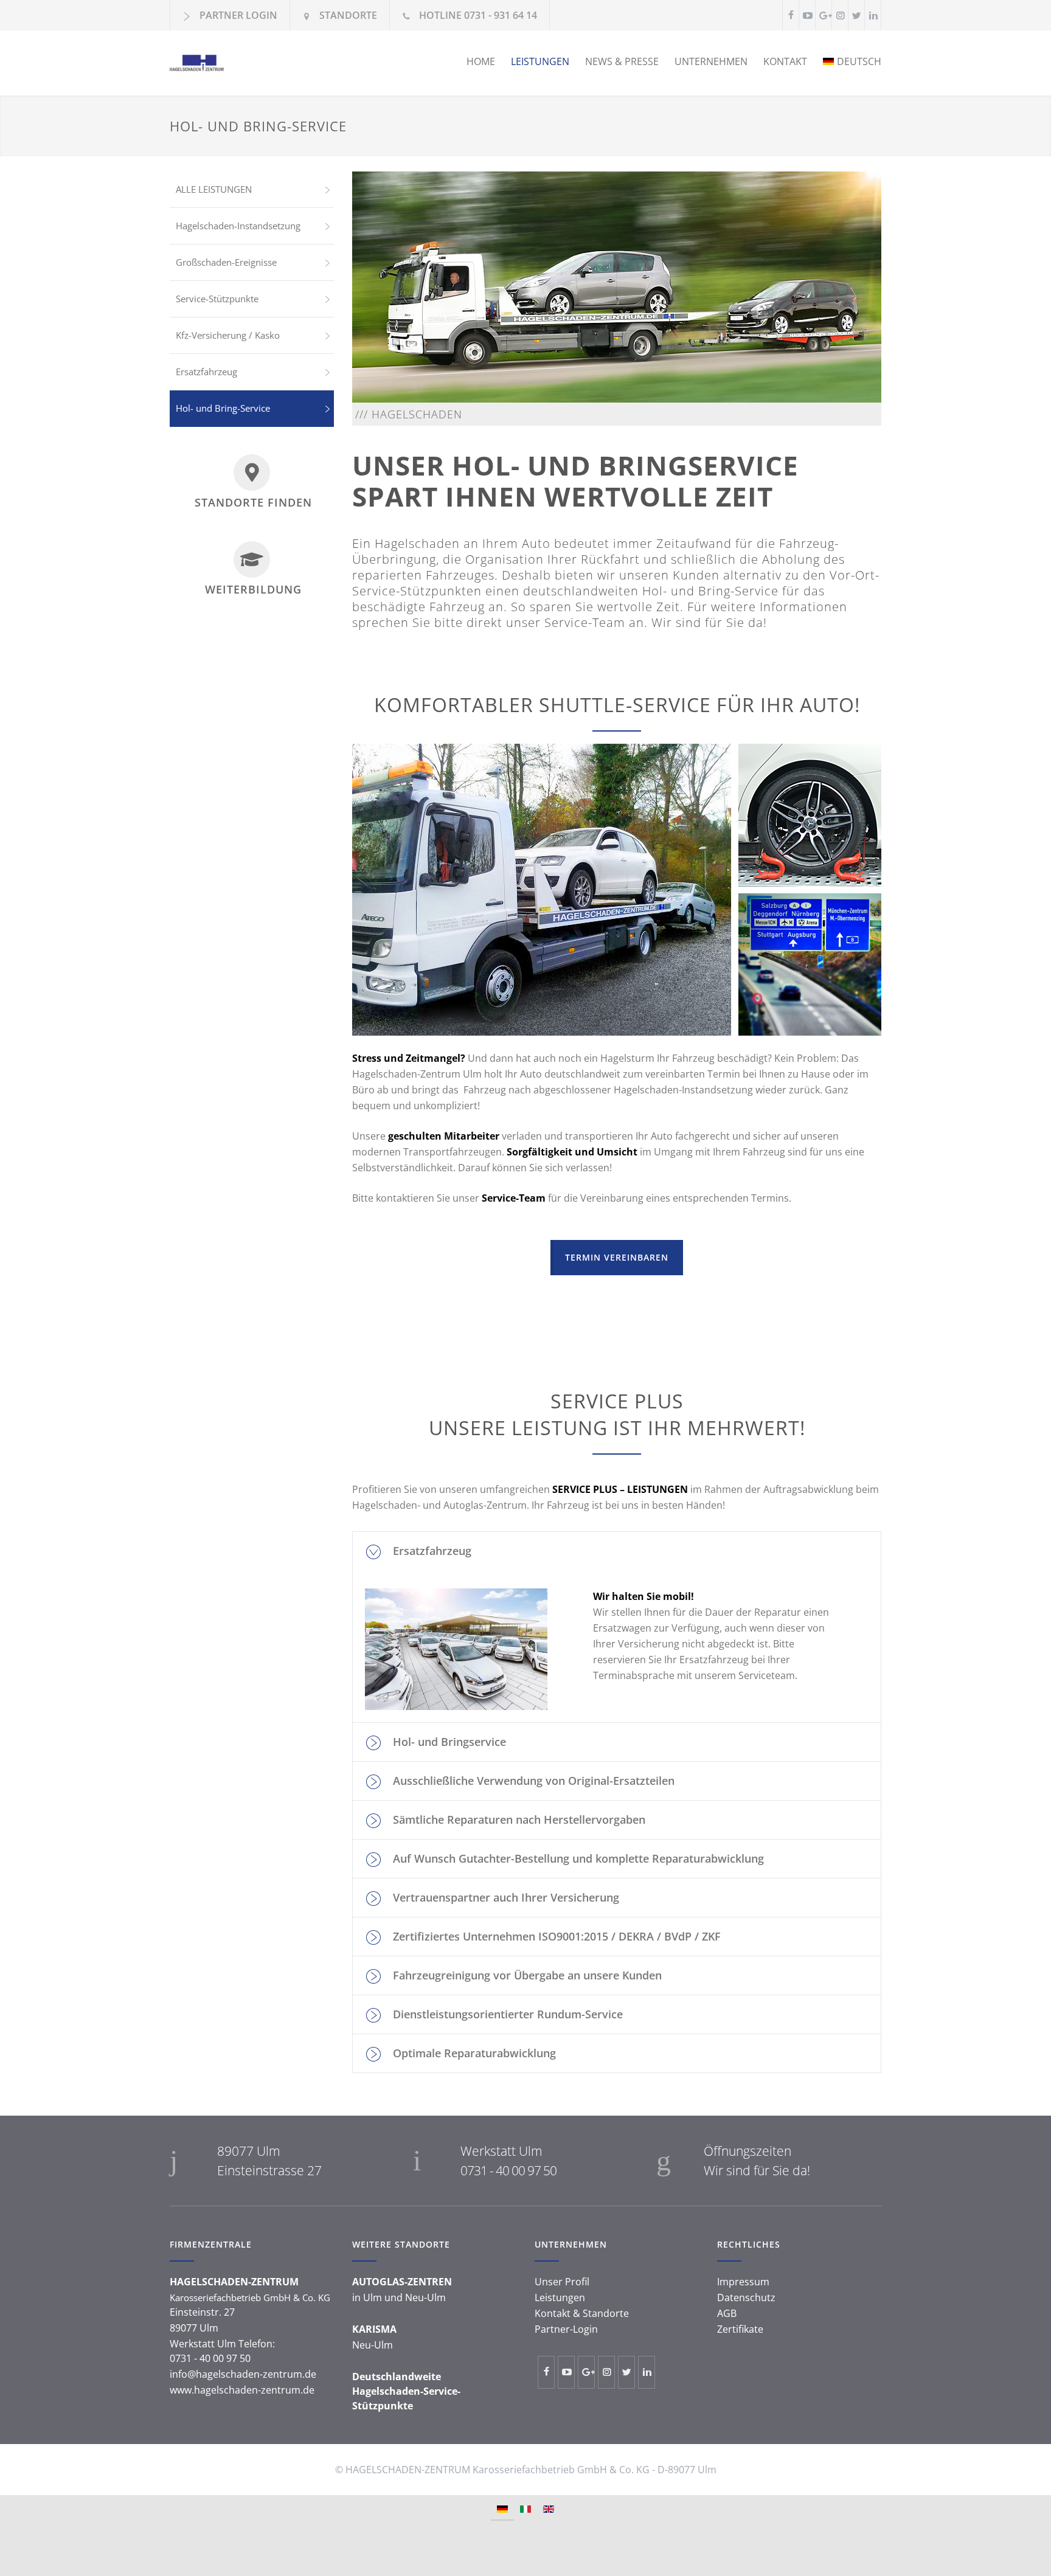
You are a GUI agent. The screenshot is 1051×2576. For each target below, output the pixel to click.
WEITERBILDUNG (253, 589)
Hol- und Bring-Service (223, 408)
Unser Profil (562, 2282)
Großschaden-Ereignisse (226, 262)
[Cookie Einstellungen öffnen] (22, 2560)
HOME (481, 61)
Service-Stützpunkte (217, 299)
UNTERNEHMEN (711, 61)
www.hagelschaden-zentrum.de (242, 2390)
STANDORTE (348, 15)
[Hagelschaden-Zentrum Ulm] (282, 63)
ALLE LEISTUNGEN (214, 189)
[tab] (617, 1551)
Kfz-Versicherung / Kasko (228, 335)
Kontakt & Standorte (582, 2313)
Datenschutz (746, 2297)
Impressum (743, 2282)
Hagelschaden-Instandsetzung (238, 226)
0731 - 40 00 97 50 (508, 2170)
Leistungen (560, 2297)
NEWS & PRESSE (622, 61)
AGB (727, 2313)
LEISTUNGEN (540, 61)
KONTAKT (785, 61)
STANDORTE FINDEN (253, 502)
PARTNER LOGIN (238, 15)
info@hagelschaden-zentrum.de (243, 2374)
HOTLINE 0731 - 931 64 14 (478, 15)
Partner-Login (566, 2329)
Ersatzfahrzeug (206, 372)
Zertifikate (740, 2329)
